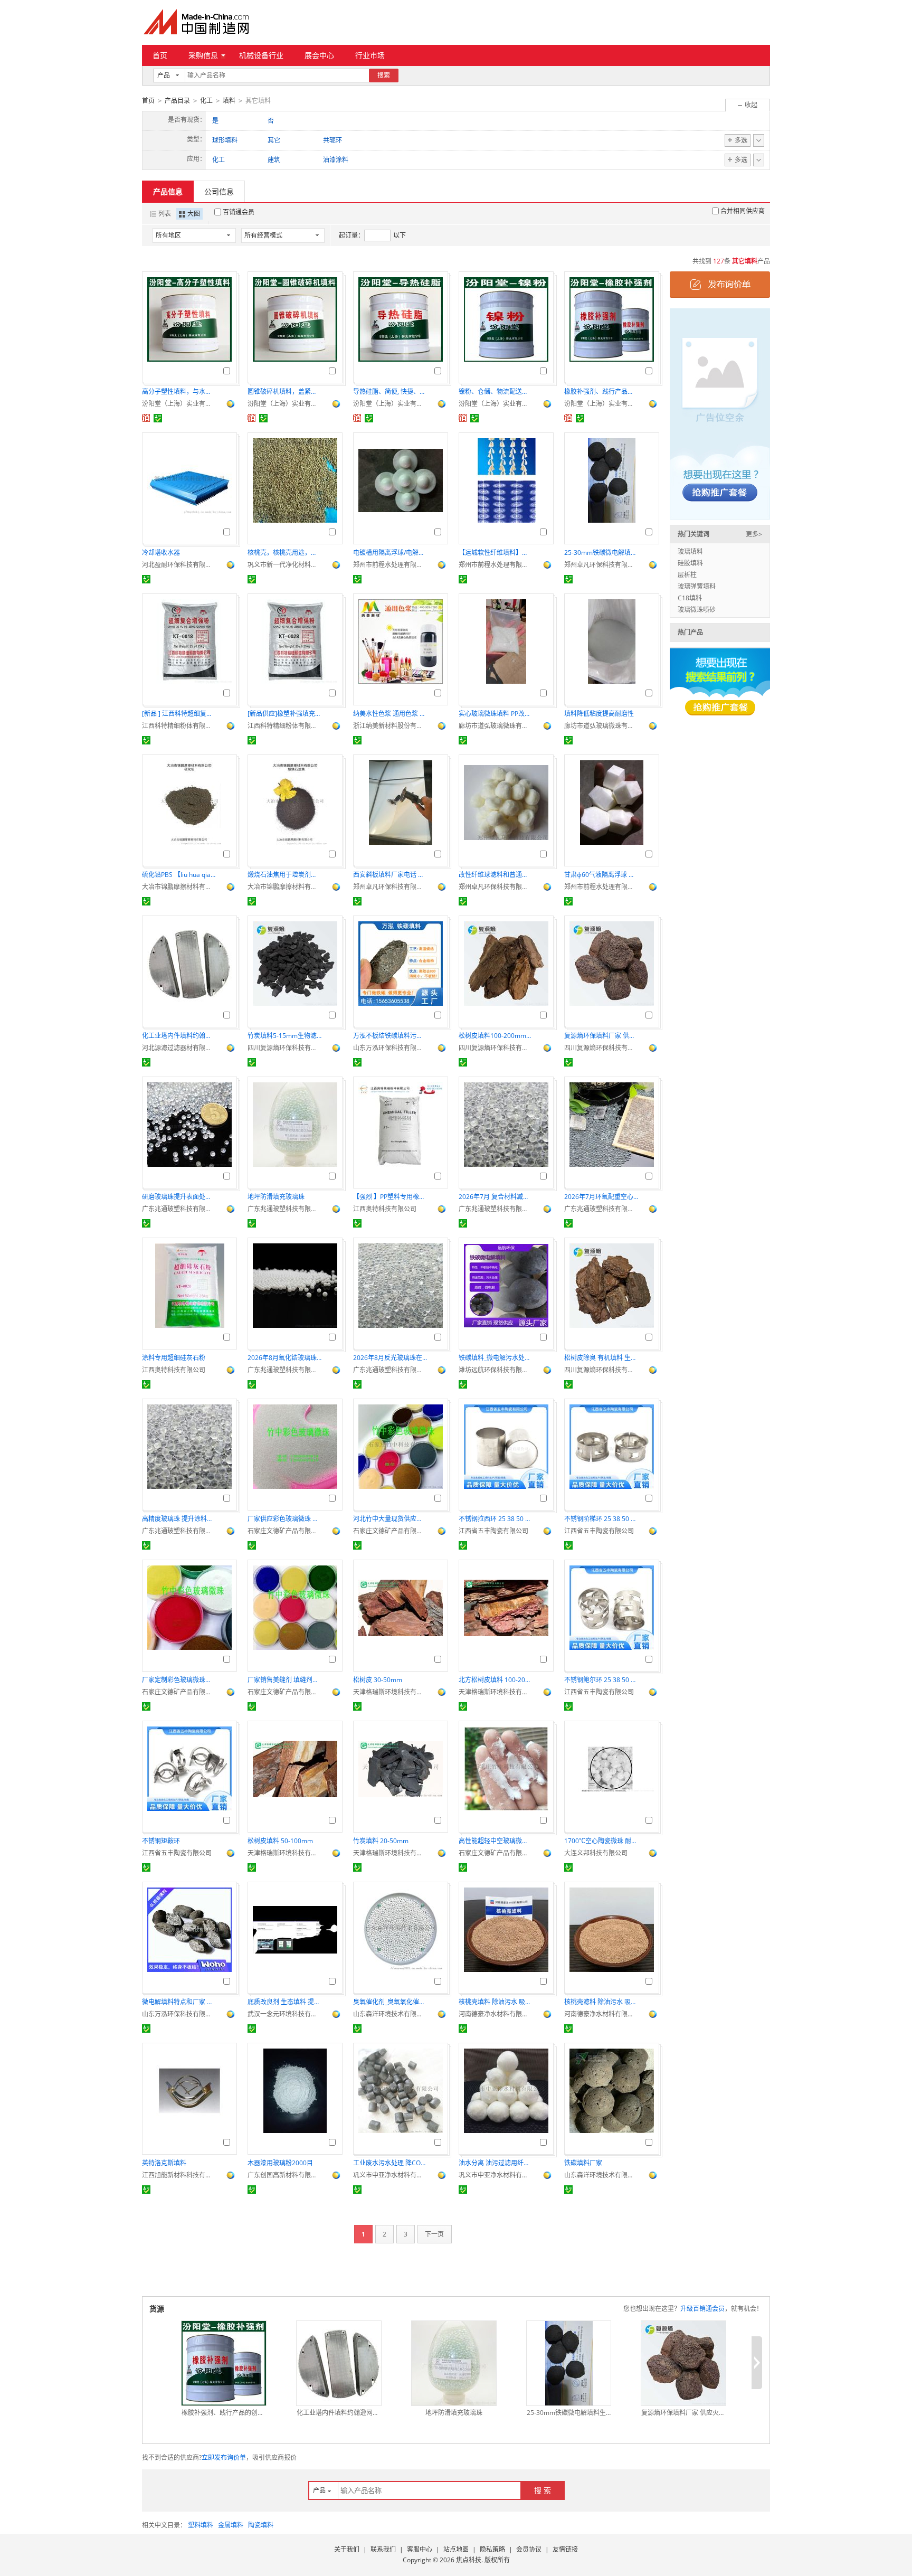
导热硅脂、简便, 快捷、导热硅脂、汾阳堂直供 (390, 391)
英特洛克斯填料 (164, 2163)
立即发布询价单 (224, 2457)
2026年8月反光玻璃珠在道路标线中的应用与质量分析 (390, 1358)
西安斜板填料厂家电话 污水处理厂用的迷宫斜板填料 (390, 875)
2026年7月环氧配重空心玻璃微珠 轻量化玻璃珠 (601, 1197)
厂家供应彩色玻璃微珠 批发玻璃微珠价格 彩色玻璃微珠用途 (284, 1519)
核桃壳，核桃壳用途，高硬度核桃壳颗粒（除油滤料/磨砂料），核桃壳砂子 (284, 553)
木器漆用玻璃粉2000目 (280, 2163)
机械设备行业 (261, 55)
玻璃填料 (690, 551)
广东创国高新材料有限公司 (284, 2175)
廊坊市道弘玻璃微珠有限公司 (496, 726)
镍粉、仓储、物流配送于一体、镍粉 (496, 391)
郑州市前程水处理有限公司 (390, 565)
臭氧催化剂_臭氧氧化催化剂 (390, 2002)
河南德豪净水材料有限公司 (496, 2014)
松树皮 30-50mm (378, 1680)
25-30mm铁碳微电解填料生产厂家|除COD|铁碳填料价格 (601, 553)
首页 (160, 55)
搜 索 (543, 2490)
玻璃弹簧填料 (697, 586)
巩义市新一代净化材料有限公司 (284, 565)
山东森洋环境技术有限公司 (390, 2014)
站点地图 (456, 2549)
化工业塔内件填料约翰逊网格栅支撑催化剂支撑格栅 (179, 1036)
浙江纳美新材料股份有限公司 (390, 726)
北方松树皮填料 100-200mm (496, 1680)
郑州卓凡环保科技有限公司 (601, 565)
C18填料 (690, 598)
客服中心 (420, 2549)
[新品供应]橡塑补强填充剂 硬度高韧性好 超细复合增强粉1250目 (284, 714)
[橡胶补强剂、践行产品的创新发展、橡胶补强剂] (224, 2363)
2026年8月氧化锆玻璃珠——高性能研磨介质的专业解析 (284, 1358)
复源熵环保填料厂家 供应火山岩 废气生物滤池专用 (601, 1036)
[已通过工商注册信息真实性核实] (158, 418)
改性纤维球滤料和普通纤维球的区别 (496, 875)
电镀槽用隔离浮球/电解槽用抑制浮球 (390, 553)
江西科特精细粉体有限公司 (179, 726)
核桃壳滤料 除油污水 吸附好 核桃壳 (601, 2002)
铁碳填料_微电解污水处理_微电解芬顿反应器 (496, 1358)
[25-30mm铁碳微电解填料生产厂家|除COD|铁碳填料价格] (569, 2363)
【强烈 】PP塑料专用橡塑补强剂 (390, 1197)
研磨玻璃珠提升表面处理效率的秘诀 (179, 1197)
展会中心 (319, 55)
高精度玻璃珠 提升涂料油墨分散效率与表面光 (179, 1519)
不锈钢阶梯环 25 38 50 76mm (601, 1519)
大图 (194, 214)
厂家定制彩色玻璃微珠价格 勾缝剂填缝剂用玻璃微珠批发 (179, 1680)
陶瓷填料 (261, 2525)
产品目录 (177, 101)
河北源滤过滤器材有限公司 (179, 1048)
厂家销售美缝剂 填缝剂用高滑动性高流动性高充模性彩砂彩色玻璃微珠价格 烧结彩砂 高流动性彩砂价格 (284, 1680)
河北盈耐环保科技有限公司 (179, 565)
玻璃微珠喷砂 (697, 610)
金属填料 (231, 2525)
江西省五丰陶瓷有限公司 (493, 1531)
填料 (229, 101)
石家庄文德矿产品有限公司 (284, 1531)
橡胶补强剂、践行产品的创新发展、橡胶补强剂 (601, 391)
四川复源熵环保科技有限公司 (284, 1048)
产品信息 (168, 191)
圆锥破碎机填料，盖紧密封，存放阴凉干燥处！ (284, 391)
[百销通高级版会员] (146, 418)
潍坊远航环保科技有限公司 (496, 1370)
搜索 (384, 75)
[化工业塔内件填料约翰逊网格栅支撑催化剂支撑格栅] (339, 2363)
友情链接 (565, 2549)
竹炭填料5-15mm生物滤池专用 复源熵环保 (284, 1036)
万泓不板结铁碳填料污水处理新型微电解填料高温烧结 (390, 1036)
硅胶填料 (690, 563)
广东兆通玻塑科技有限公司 (179, 1209)
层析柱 (687, 575)
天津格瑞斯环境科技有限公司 (390, 1692)
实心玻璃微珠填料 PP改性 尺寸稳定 (496, 714)
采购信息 (203, 55)
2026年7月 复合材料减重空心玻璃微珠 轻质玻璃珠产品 (496, 1197)
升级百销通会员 (702, 2309)
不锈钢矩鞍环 (161, 1841)
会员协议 (529, 2549)
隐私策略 (492, 2549)
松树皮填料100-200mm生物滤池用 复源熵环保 (496, 1036)
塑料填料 (201, 2525)
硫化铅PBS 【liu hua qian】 (179, 875)
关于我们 (347, 2549)
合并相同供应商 (743, 211)
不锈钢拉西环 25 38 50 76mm (496, 1519)
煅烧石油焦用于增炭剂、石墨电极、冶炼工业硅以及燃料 (284, 875)
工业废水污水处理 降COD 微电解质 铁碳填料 (390, 2163)
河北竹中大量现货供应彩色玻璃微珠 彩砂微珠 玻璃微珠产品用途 (390, 1519)
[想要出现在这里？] (720, 413)
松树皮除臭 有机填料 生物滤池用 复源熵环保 (601, 1358)
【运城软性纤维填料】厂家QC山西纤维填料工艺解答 (496, 553)
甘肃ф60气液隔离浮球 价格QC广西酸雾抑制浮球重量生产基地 (601, 875)
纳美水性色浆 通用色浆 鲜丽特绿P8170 (390, 714)
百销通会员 (239, 212)
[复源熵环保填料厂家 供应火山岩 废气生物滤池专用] (683, 2363)
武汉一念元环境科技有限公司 (284, 2014)
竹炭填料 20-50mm (381, 1841)
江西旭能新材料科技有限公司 (179, 2175)
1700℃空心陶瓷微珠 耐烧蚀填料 (601, 1841)
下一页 (434, 2234)
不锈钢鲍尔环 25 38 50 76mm (601, 1680)
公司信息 (219, 191)
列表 (165, 214)
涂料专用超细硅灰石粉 (174, 1358)
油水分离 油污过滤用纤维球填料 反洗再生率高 (496, 2163)
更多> (754, 534)
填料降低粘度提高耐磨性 (599, 714)
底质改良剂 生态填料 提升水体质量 (284, 2002)
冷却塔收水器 (161, 553)
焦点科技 (469, 2560)
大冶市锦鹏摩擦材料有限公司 (179, 887)
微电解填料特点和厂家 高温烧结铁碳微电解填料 (179, 2002)
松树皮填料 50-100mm (280, 1841)
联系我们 (383, 2549)
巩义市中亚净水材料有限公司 (390, 2175)
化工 (206, 101)
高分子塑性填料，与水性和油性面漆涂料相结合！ (179, 391)
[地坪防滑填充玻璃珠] (454, 2363)
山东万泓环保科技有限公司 (390, 1048)
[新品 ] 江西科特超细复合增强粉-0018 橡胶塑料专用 (179, 714)
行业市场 (370, 55)
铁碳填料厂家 (583, 2163)
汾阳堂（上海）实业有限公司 (179, 404)
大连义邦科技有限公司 (596, 1853)
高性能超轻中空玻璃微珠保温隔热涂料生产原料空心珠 (496, 1841)
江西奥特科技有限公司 (385, 1209)
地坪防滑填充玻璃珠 (276, 1197)
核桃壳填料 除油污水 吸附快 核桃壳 (496, 2002)
